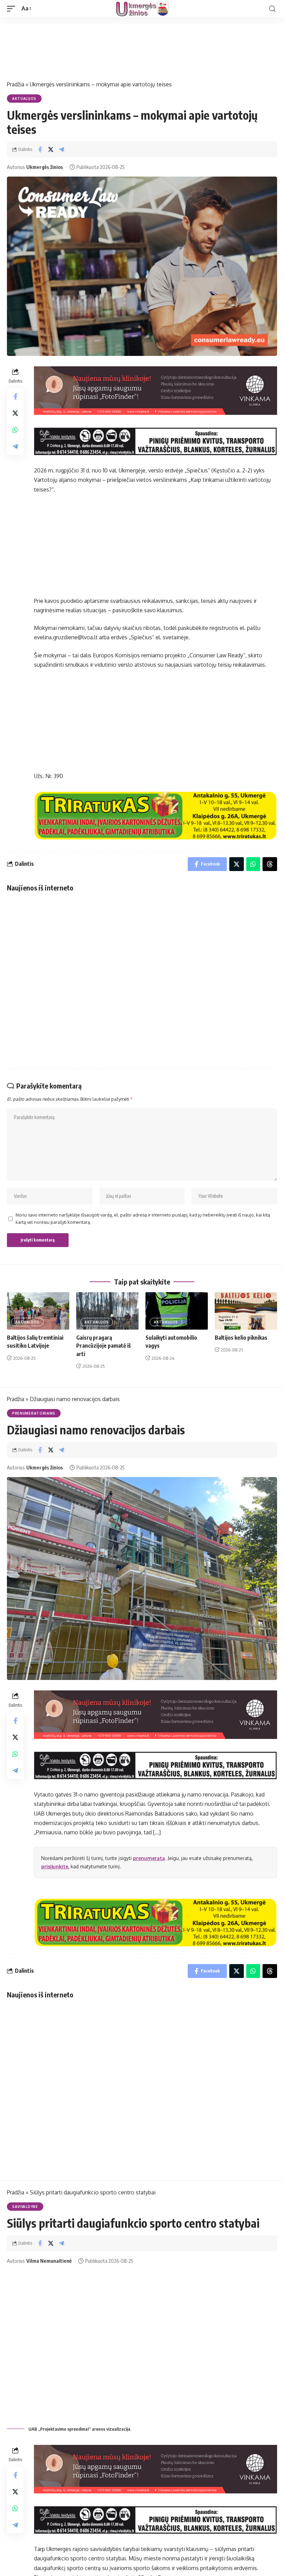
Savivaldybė (25, 2207)
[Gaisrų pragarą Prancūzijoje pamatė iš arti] (107, 1311)
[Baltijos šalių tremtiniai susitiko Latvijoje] (38, 1311)
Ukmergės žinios (45, 167)
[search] (272, 9)
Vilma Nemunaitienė (49, 2261)
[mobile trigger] (13, 8)
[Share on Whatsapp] (15, 430)
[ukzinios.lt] (142, 9)
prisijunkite (55, 1866)
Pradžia (16, 84)
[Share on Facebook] (40, 150)
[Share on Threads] (270, 864)
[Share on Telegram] (61, 150)
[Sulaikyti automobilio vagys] (177, 1311)
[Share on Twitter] (51, 150)
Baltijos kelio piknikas (241, 1338)
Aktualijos (24, 99)
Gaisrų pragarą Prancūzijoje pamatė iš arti (104, 1346)
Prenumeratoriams (34, 1413)
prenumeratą (149, 1858)
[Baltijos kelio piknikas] (246, 1311)
